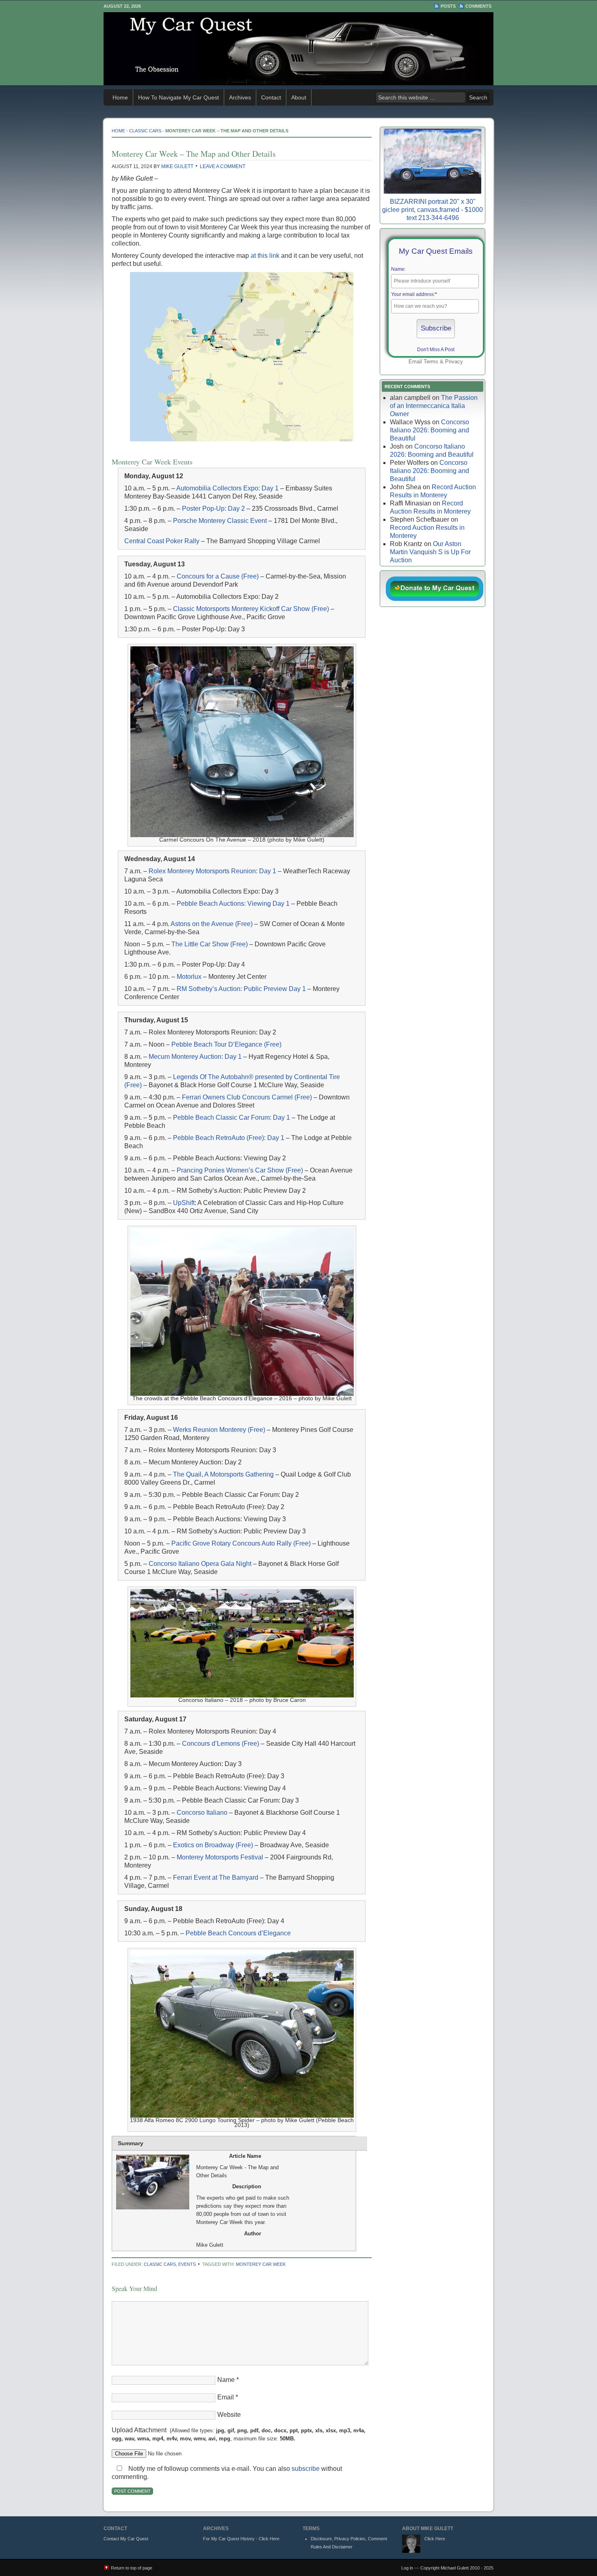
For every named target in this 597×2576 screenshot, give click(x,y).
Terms (431, 362)
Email (226, 2397)
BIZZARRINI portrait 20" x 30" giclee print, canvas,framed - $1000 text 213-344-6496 (433, 210)
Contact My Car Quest (126, 2539)
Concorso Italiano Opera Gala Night (200, 1564)
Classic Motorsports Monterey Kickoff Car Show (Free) (251, 609)
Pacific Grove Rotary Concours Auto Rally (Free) (241, 1543)
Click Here (435, 2539)
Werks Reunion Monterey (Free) (219, 1430)
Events (187, 2264)
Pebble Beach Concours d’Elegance (238, 1933)
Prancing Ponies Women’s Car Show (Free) (240, 1170)
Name (226, 2380)
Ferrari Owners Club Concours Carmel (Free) (247, 1097)
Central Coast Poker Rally (162, 541)
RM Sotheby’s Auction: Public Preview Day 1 (241, 989)
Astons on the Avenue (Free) (212, 924)
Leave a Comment (223, 166)
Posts (448, 6)
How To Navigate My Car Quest (178, 97)
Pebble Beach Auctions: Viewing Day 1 (233, 904)
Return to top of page (132, 2568)
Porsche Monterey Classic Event (220, 521)
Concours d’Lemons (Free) (221, 1744)
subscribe (306, 2469)
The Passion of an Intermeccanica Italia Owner (434, 406)
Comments (478, 6)
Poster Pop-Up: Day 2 (213, 509)
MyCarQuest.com (298, 49)
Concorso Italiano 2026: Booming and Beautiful (429, 430)
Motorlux (189, 977)
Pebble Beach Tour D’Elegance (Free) (226, 1044)
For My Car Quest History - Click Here (241, 2539)
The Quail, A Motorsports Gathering (223, 1474)
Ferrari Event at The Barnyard (216, 1877)
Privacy (454, 362)
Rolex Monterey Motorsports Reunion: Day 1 (212, 871)
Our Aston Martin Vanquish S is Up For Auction (430, 552)
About (299, 97)
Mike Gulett (177, 166)
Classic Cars (145, 131)
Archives (240, 97)
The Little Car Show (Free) (210, 944)
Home (120, 97)
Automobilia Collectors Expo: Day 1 (228, 488)
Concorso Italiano (202, 1813)
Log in (407, 2568)
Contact (271, 97)
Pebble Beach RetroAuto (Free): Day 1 (229, 1138)
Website (229, 2415)
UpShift (184, 1203)
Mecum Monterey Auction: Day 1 (195, 1057)
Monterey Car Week (261, 2264)
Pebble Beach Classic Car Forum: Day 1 (231, 1117)
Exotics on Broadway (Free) (213, 1845)
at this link (265, 256)
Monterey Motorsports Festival (220, 1857)
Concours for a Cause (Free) (218, 576)
